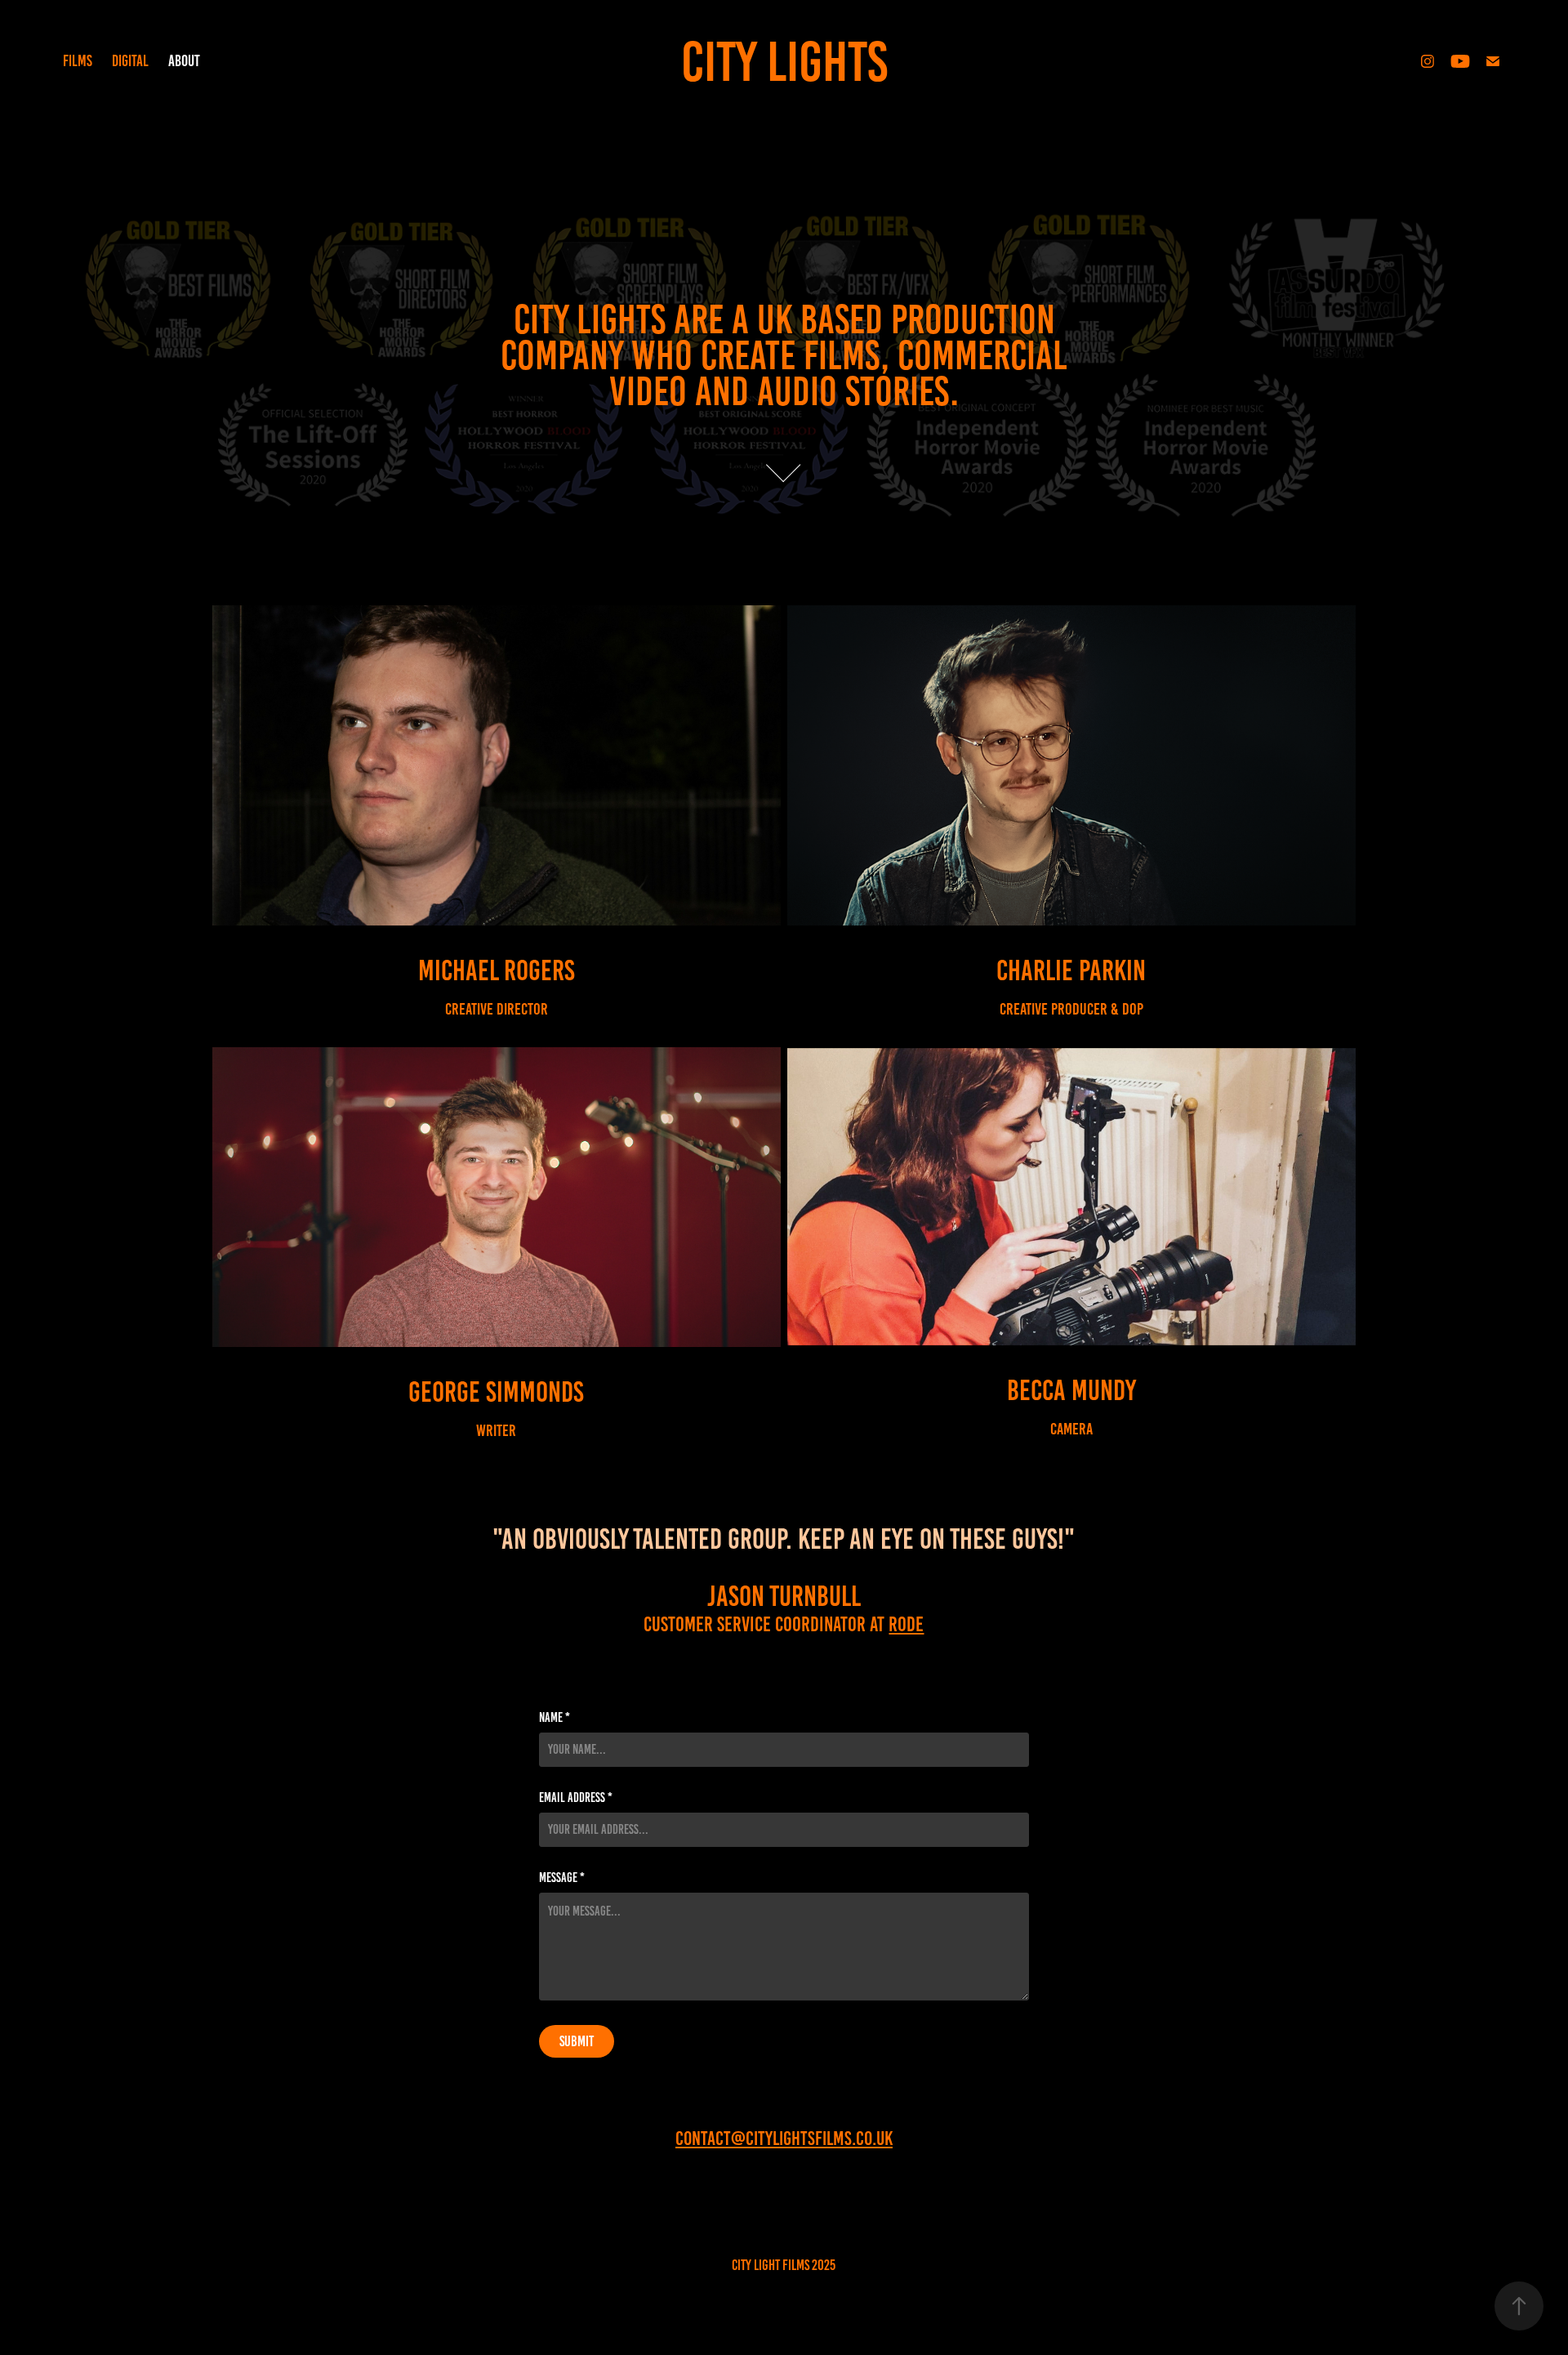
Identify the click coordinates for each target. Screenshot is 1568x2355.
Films (78, 61)
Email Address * (576, 1798)
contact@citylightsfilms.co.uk (784, 2139)
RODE (906, 1624)
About (184, 61)
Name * (555, 1718)
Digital (130, 61)
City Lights (784, 62)
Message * (562, 1878)
